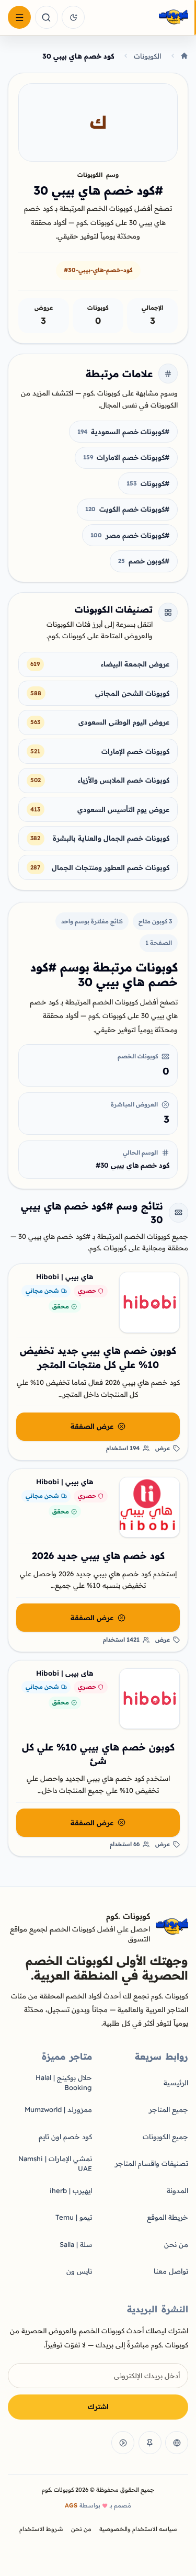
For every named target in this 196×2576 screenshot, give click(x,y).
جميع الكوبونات (165, 2137)
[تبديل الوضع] (73, 17)
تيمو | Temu (74, 2217)
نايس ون (79, 2271)
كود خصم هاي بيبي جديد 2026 (98, 1556)
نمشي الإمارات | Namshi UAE (55, 2163)
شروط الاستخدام (41, 2529)
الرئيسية (176, 2083)
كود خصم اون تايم (65, 2137)
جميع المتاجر (169, 2109)
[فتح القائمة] (19, 17)
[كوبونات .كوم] (139, 18)
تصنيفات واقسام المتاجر (152, 2163)
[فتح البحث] (47, 17)
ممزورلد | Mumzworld (58, 2109)
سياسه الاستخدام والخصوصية (138, 2529)
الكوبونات (147, 56)
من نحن (176, 2244)
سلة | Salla (76, 2244)
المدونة (177, 2190)
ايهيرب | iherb (71, 2190)
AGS (71, 2505)
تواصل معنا (171, 2271)
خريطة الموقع (168, 2217)
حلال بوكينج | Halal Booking (64, 2082)
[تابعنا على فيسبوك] (177, 2443)
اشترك (98, 2406)
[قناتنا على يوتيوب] (123, 2443)
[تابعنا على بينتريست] (150, 2443)
